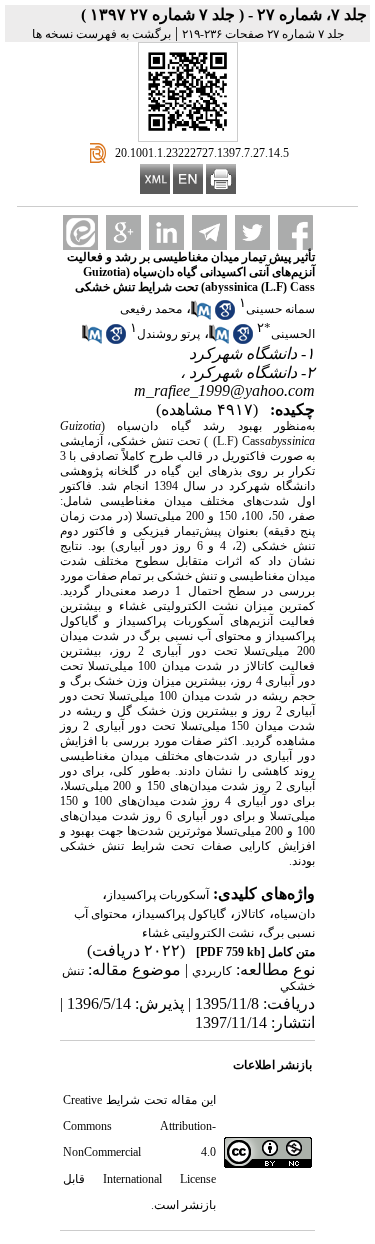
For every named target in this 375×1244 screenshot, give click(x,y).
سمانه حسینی (280, 309)
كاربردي (212, 971)
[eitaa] (80, 232)
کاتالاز (250, 914)
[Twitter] (252, 232)
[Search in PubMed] (201, 316)
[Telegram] (209, 232)
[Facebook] (295, 232)
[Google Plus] (123, 232)
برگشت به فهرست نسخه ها (101, 34)
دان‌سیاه (294, 914)
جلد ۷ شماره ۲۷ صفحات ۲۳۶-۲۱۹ (263, 34)
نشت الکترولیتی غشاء (198, 933)
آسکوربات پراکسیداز (158, 895)
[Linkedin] (166, 232)
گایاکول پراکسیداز (181, 914)
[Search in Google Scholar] (225, 316)
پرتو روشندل (168, 334)
